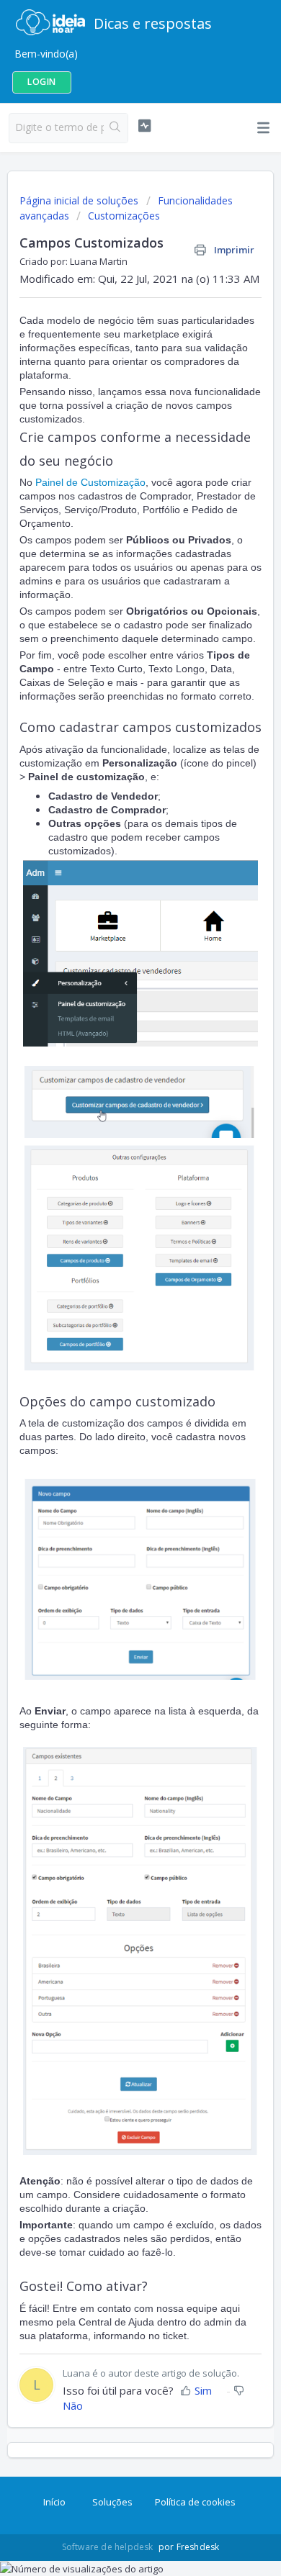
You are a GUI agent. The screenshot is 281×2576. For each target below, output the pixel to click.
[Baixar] (114, 1314)
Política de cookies (195, 2502)
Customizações (124, 216)
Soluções (112, 2502)
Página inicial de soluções (80, 200)
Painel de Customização (90, 482)
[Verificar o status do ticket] (144, 126)
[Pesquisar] (116, 128)
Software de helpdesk (109, 2547)
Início (54, 2502)
